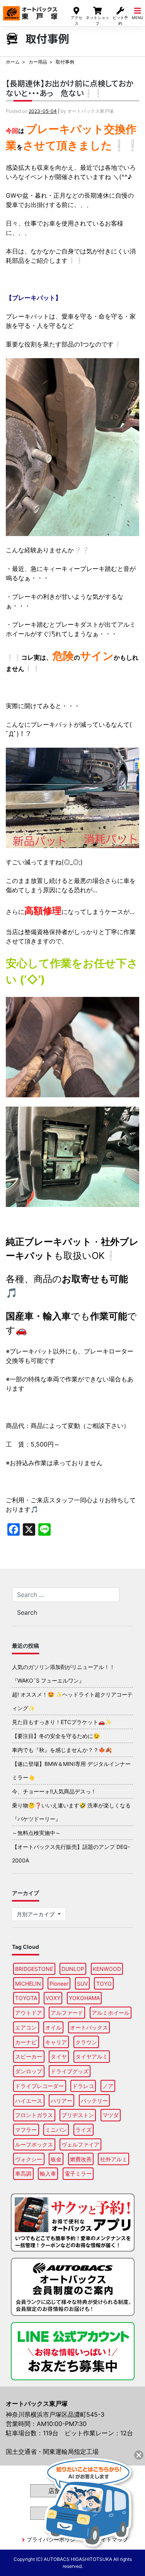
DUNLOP (73, 1969)
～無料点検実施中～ (36, 1833)
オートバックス (89, 2027)
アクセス (77, 20)
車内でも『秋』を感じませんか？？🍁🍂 (62, 1750)
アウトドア (29, 2013)
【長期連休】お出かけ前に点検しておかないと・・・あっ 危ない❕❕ (69, 88)
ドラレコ (83, 2086)
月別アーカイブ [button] (36, 1914)
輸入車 (48, 2173)
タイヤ (59, 2056)
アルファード (67, 2013)
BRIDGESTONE (34, 1969)
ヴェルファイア (80, 2144)
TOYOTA (26, 1998)
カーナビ (26, 2042)
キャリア (56, 2042)
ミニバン (56, 2130)
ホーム (13, 62)
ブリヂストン (78, 2115)
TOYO (104, 1984)
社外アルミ (114, 2159)
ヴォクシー (29, 2159)
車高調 (23, 2173)
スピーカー (29, 2056)
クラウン (86, 2042)
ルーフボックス (34, 2144)
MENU (137, 18)
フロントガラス (34, 2115)
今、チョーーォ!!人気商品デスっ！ (54, 1791)
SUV (82, 1984)
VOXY (53, 1998)
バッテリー (94, 2101)
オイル (53, 2027)
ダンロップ (29, 2071)
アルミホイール (111, 2013)
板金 (56, 2159)
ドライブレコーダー (39, 2086)
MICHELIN (28, 1984)
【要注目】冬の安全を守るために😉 (56, 1736)
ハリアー (61, 2101)
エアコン (26, 2027)
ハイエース (29, 2101)
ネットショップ (97, 20)
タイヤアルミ (92, 2056)
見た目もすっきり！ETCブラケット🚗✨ (62, 1722)
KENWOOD (107, 1969)
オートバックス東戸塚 (30, 11)
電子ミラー (78, 2173)
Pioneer (59, 1984)
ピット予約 (120, 20)
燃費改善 (81, 2159)
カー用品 (38, 62)
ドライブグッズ (70, 2071)
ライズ (84, 2130)
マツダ (111, 2115)
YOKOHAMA (84, 1998)
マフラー (26, 2130)
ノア (108, 2086)
